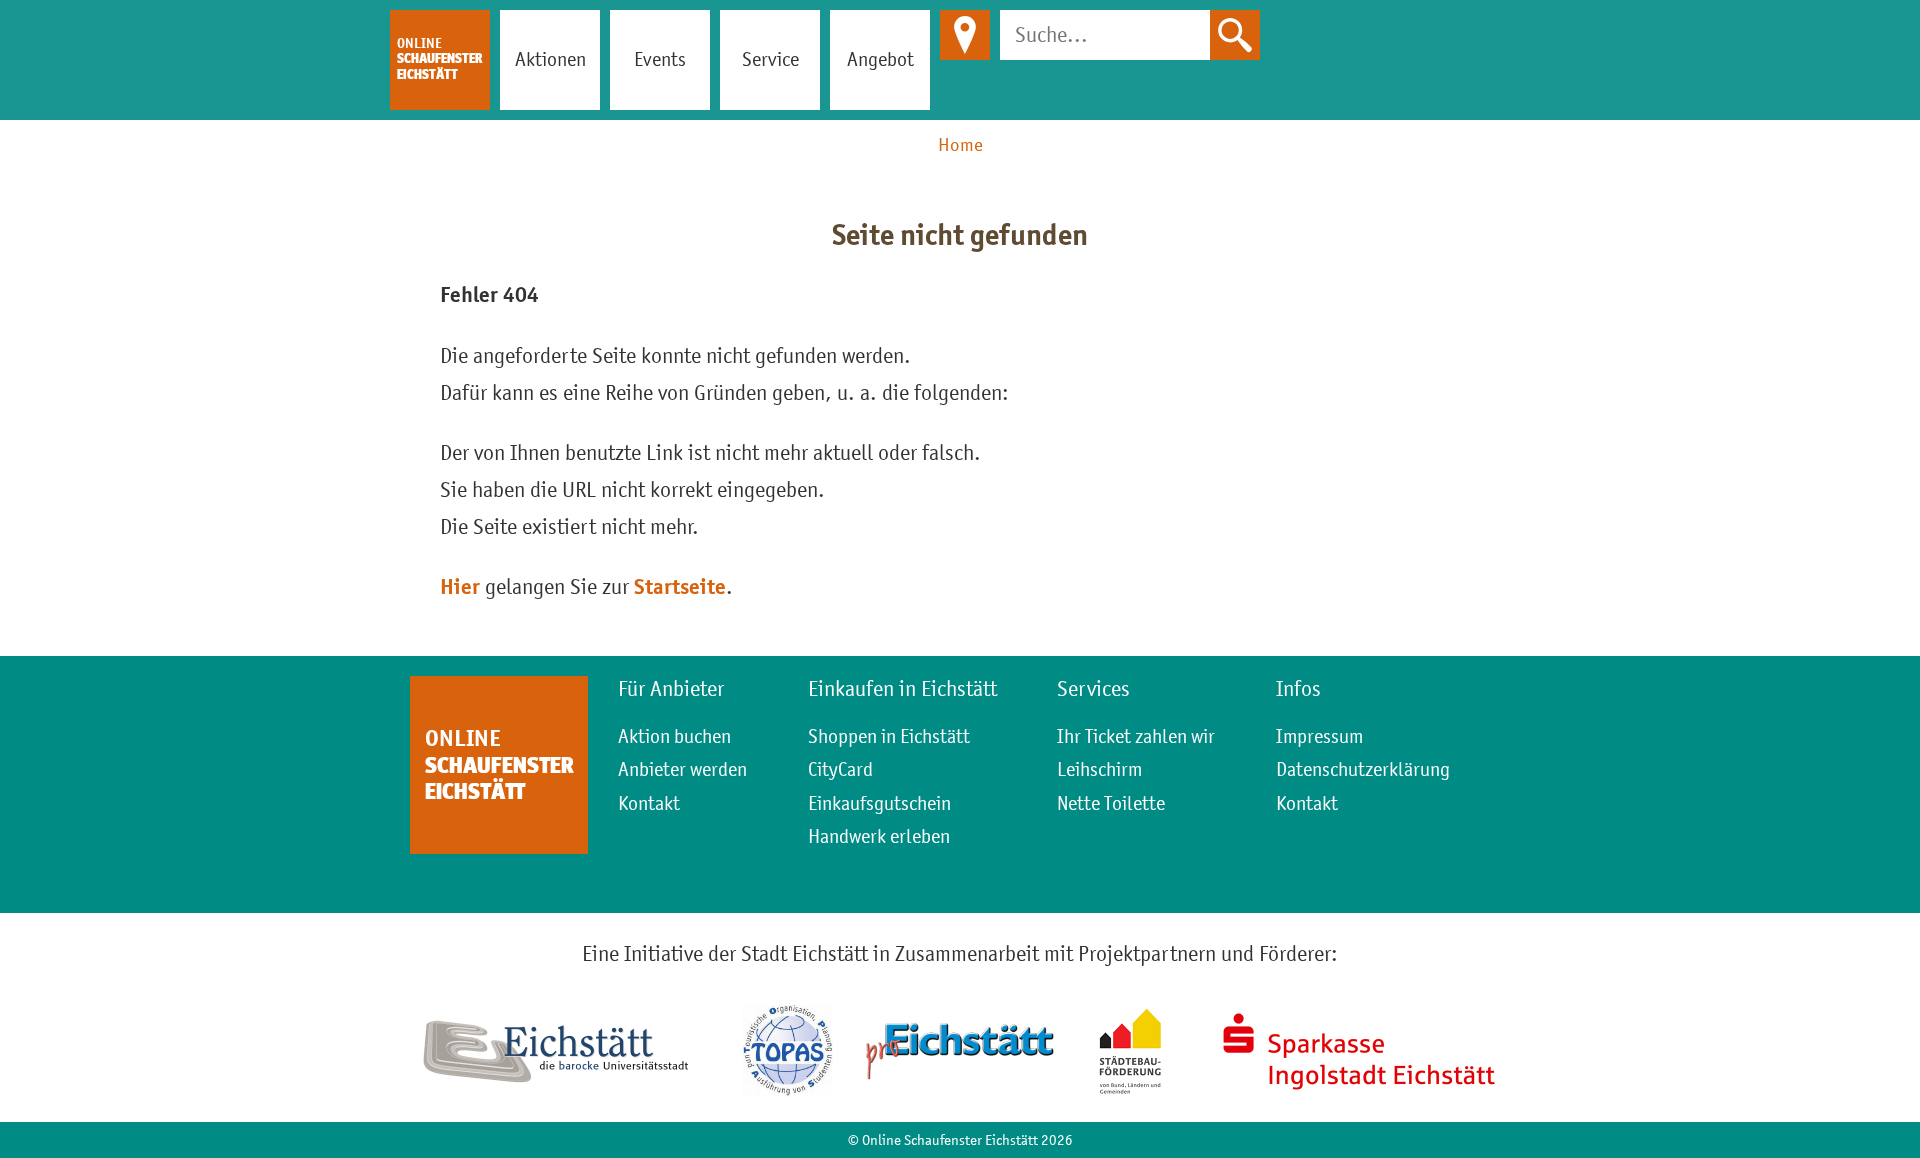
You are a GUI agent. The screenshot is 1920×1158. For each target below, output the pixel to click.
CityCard (840, 769)
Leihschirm (1099, 769)
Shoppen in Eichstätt (889, 736)
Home (960, 144)
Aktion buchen (674, 736)
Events (660, 59)
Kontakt (649, 803)
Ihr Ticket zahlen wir (1136, 736)
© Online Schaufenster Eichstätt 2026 (960, 1139)
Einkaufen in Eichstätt (902, 688)
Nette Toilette (1111, 803)
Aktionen (550, 59)
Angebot (880, 59)
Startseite (680, 587)
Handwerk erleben (879, 836)
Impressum (1319, 736)
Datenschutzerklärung (1363, 769)
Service (770, 59)
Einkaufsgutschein (879, 803)
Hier (460, 587)
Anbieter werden (682, 769)
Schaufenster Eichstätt (439, 58)
